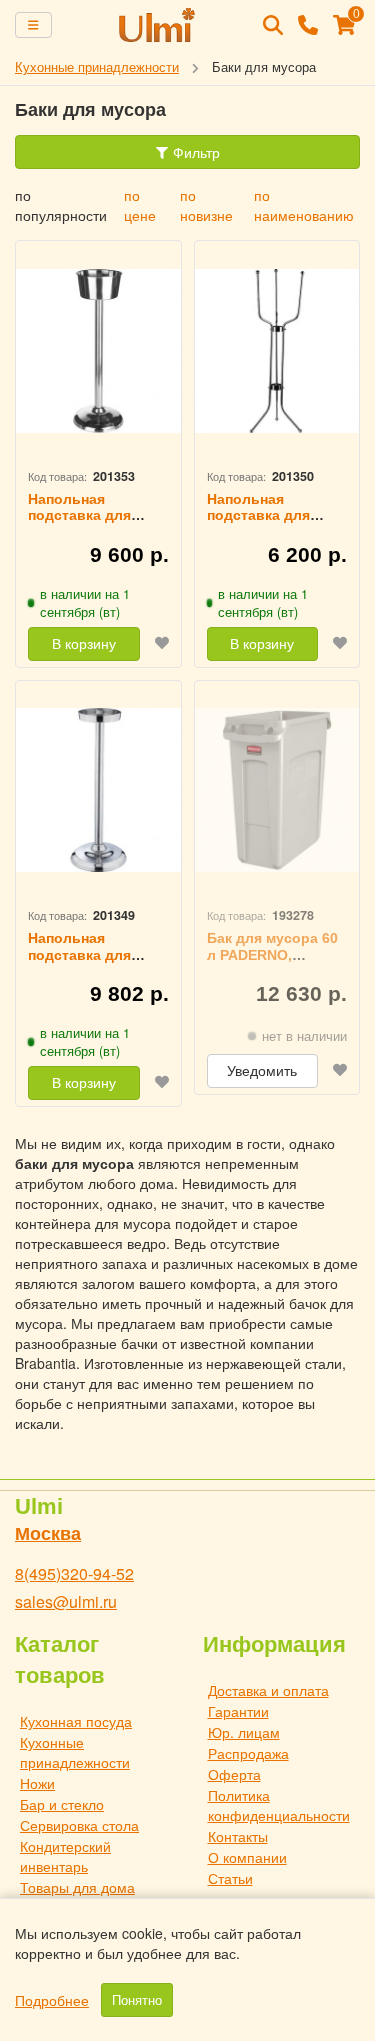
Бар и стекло (62, 1804)
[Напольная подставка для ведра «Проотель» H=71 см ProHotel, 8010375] (98, 350)
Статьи (230, 1878)
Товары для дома (77, 1887)
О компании (247, 1857)
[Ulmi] (157, 25)
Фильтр (194, 152)
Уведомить (262, 1071)
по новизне (206, 205)
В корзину (84, 644)
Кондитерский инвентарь (65, 1856)
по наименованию (304, 205)
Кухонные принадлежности (75, 1752)
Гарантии (238, 1711)
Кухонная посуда (76, 1721)
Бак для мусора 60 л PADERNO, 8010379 (272, 955)
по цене (140, 205)
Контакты (238, 1836)
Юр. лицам (244, 1732)
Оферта (234, 1774)
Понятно (137, 2000)
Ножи (37, 1783)
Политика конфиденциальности (279, 1805)
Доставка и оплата (268, 1690)
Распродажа (248, 1753)
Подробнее (52, 2000)
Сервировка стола (79, 1825)
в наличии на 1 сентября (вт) (85, 603)
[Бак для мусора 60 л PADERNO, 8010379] (277, 790)
